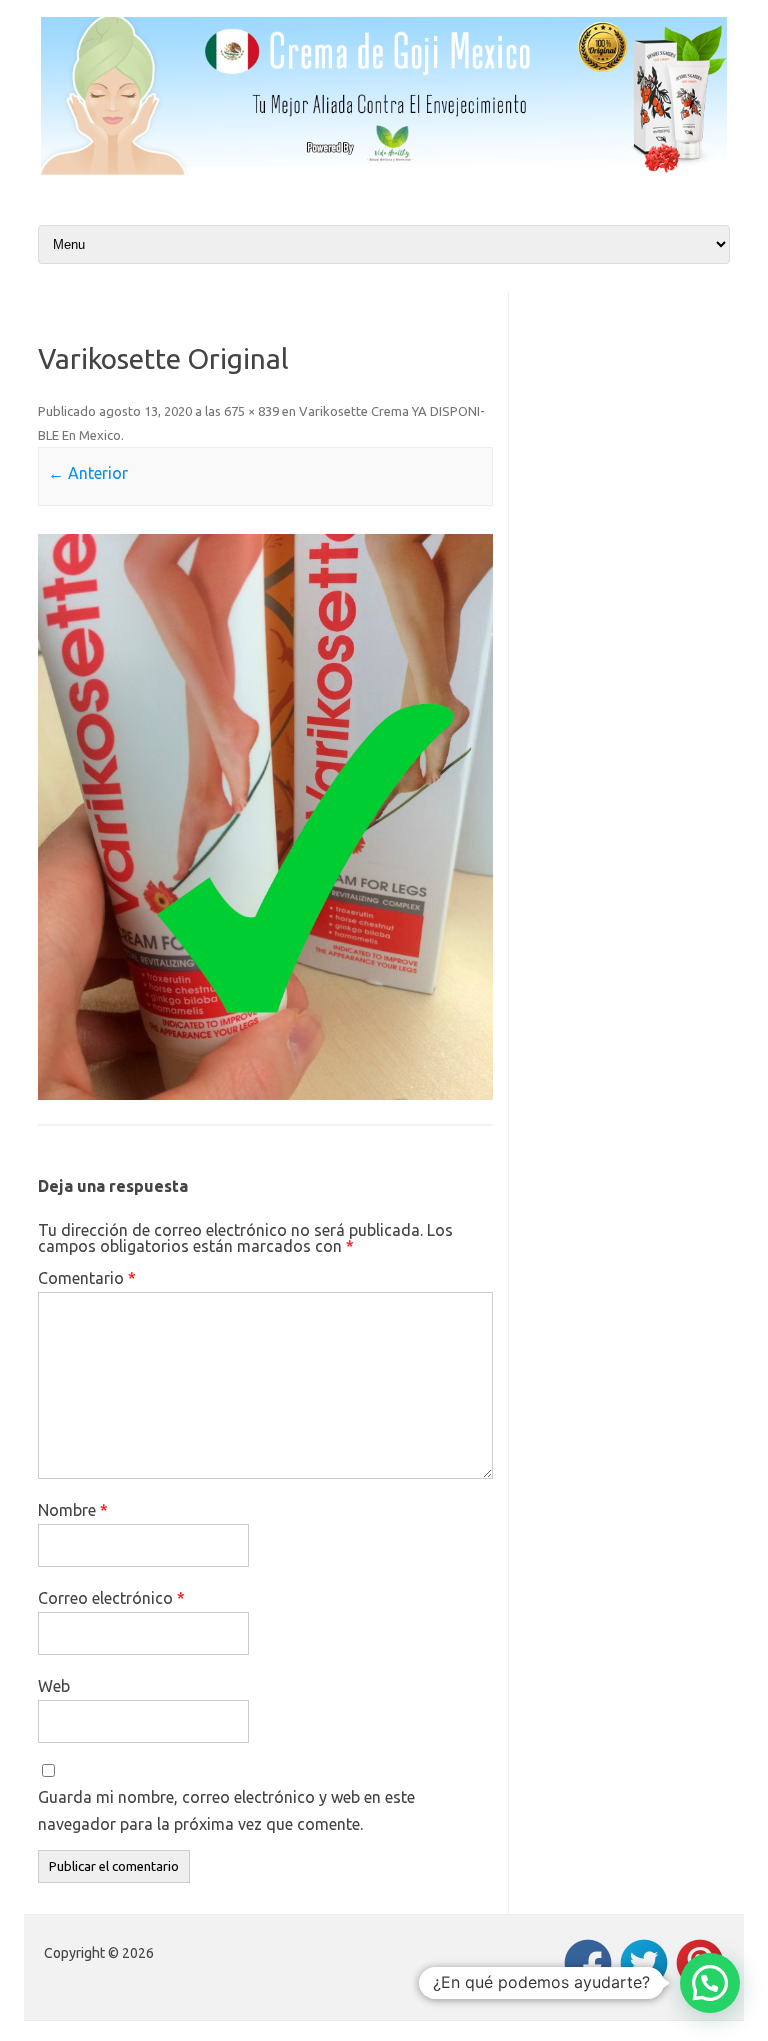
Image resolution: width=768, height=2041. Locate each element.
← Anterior (88, 473)
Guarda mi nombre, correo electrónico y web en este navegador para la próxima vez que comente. (226, 1810)
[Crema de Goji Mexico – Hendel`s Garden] (384, 170)
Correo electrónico (111, 1598)
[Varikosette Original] (265, 817)
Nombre (73, 1510)
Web (54, 1686)
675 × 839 (251, 411)
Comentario (87, 1278)
